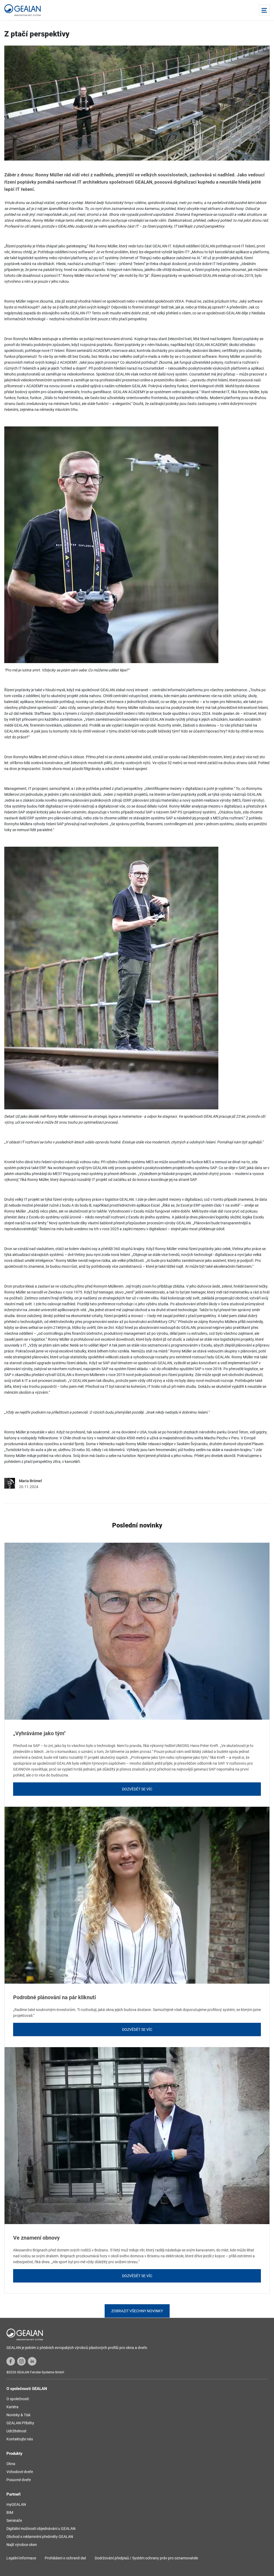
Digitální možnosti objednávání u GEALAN (41, 2529)
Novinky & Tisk (18, 2415)
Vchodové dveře (20, 2472)
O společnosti (18, 2399)
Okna (11, 2464)
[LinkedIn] (32, 2361)
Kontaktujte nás (20, 2439)
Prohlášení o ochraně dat (65, 2558)
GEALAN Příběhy (20, 2423)
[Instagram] (21, 2361)
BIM (10, 2512)
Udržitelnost (16, 2431)
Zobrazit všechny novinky (137, 2311)
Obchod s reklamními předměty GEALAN (40, 2537)
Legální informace (21, 2558)
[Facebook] (11, 2361)
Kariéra (12, 2407)
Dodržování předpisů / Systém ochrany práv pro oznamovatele (146, 2558)
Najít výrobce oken (22, 2545)
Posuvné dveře (19, 2480)
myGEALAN (16, 2504)
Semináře (14, 2521)
